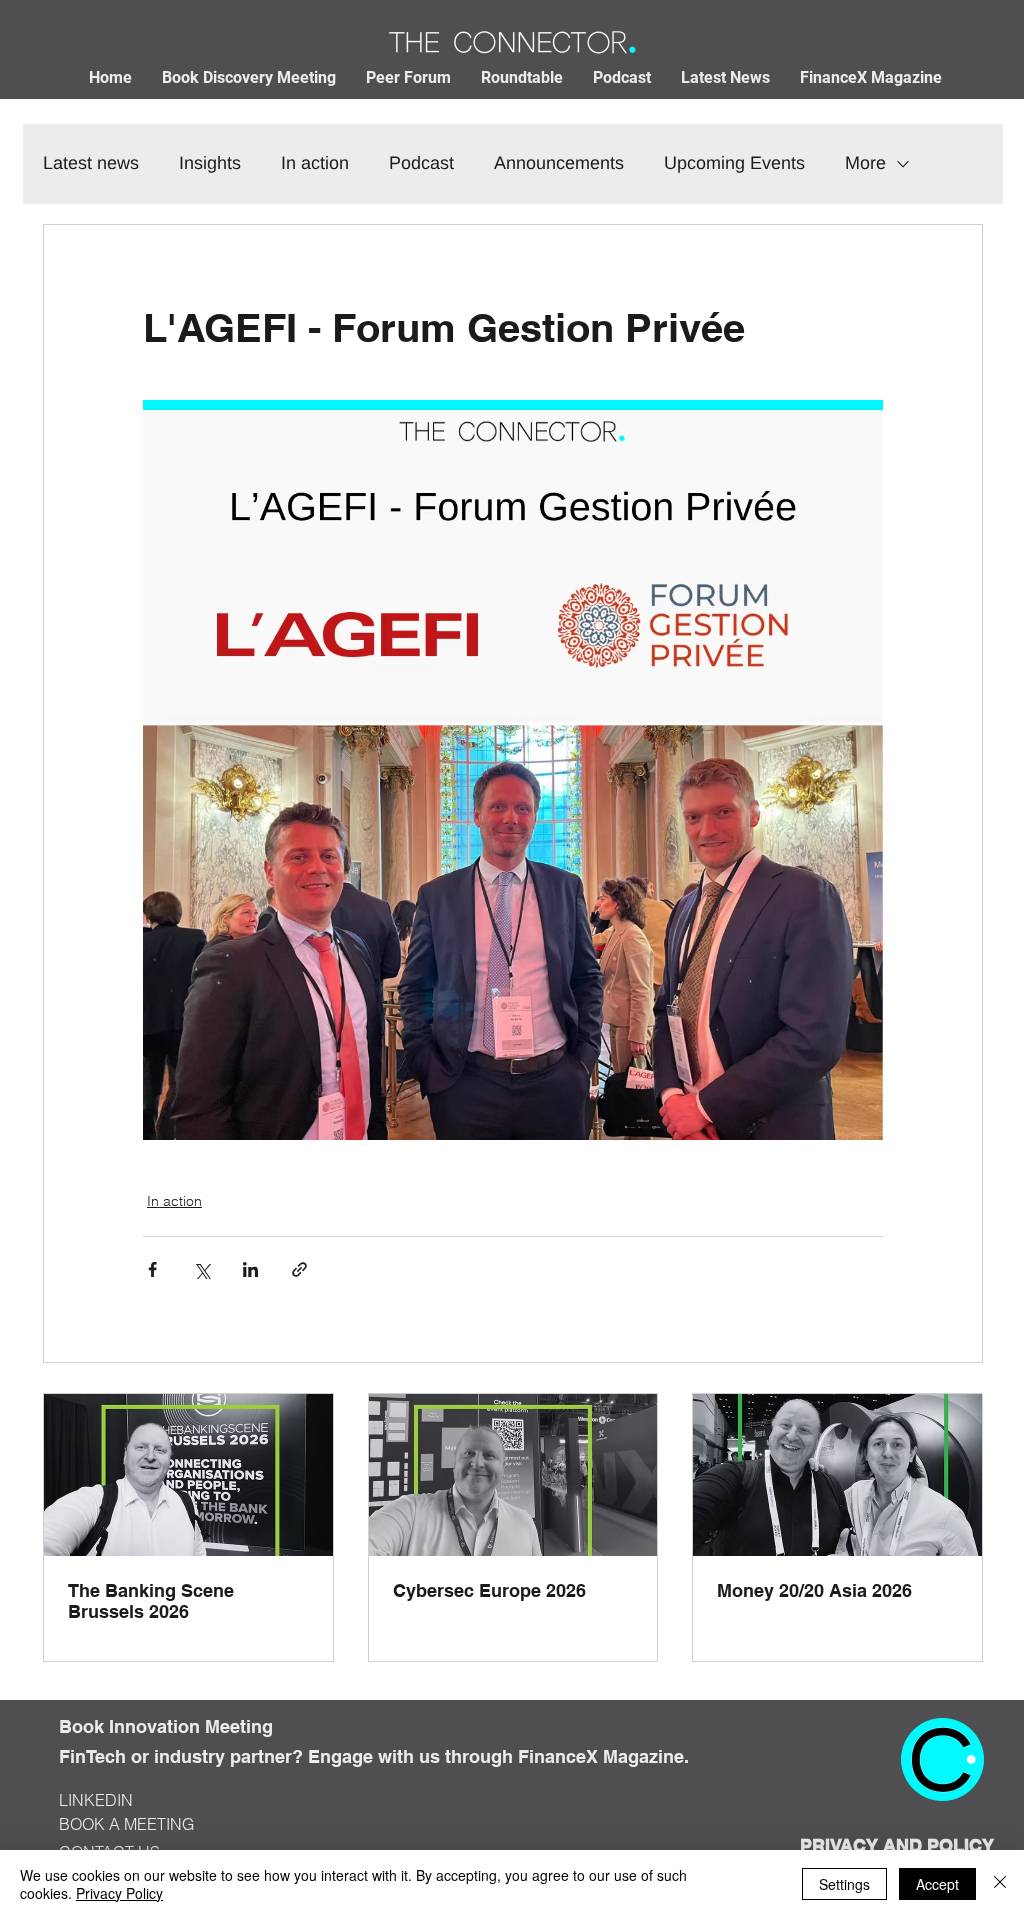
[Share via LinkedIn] (250, 1269)
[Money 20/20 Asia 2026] (837, 1475)
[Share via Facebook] (152, 1269)
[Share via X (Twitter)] (201, 1269)
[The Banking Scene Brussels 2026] (188, 1475)
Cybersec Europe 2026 (489, 1590)
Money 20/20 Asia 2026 (814, 1590)
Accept (937, 1884)
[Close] (1000, 1884)
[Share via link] (299, 1269)
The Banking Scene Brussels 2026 (151, 1601)
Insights (210, 163)
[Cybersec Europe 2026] (513, 1475)
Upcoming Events (734, 163)
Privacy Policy (119, 1893)
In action (315, 163)
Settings (844, 1884)
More (865, 163)
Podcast (421, 163)
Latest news (91, 163)
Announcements (559, 163)
